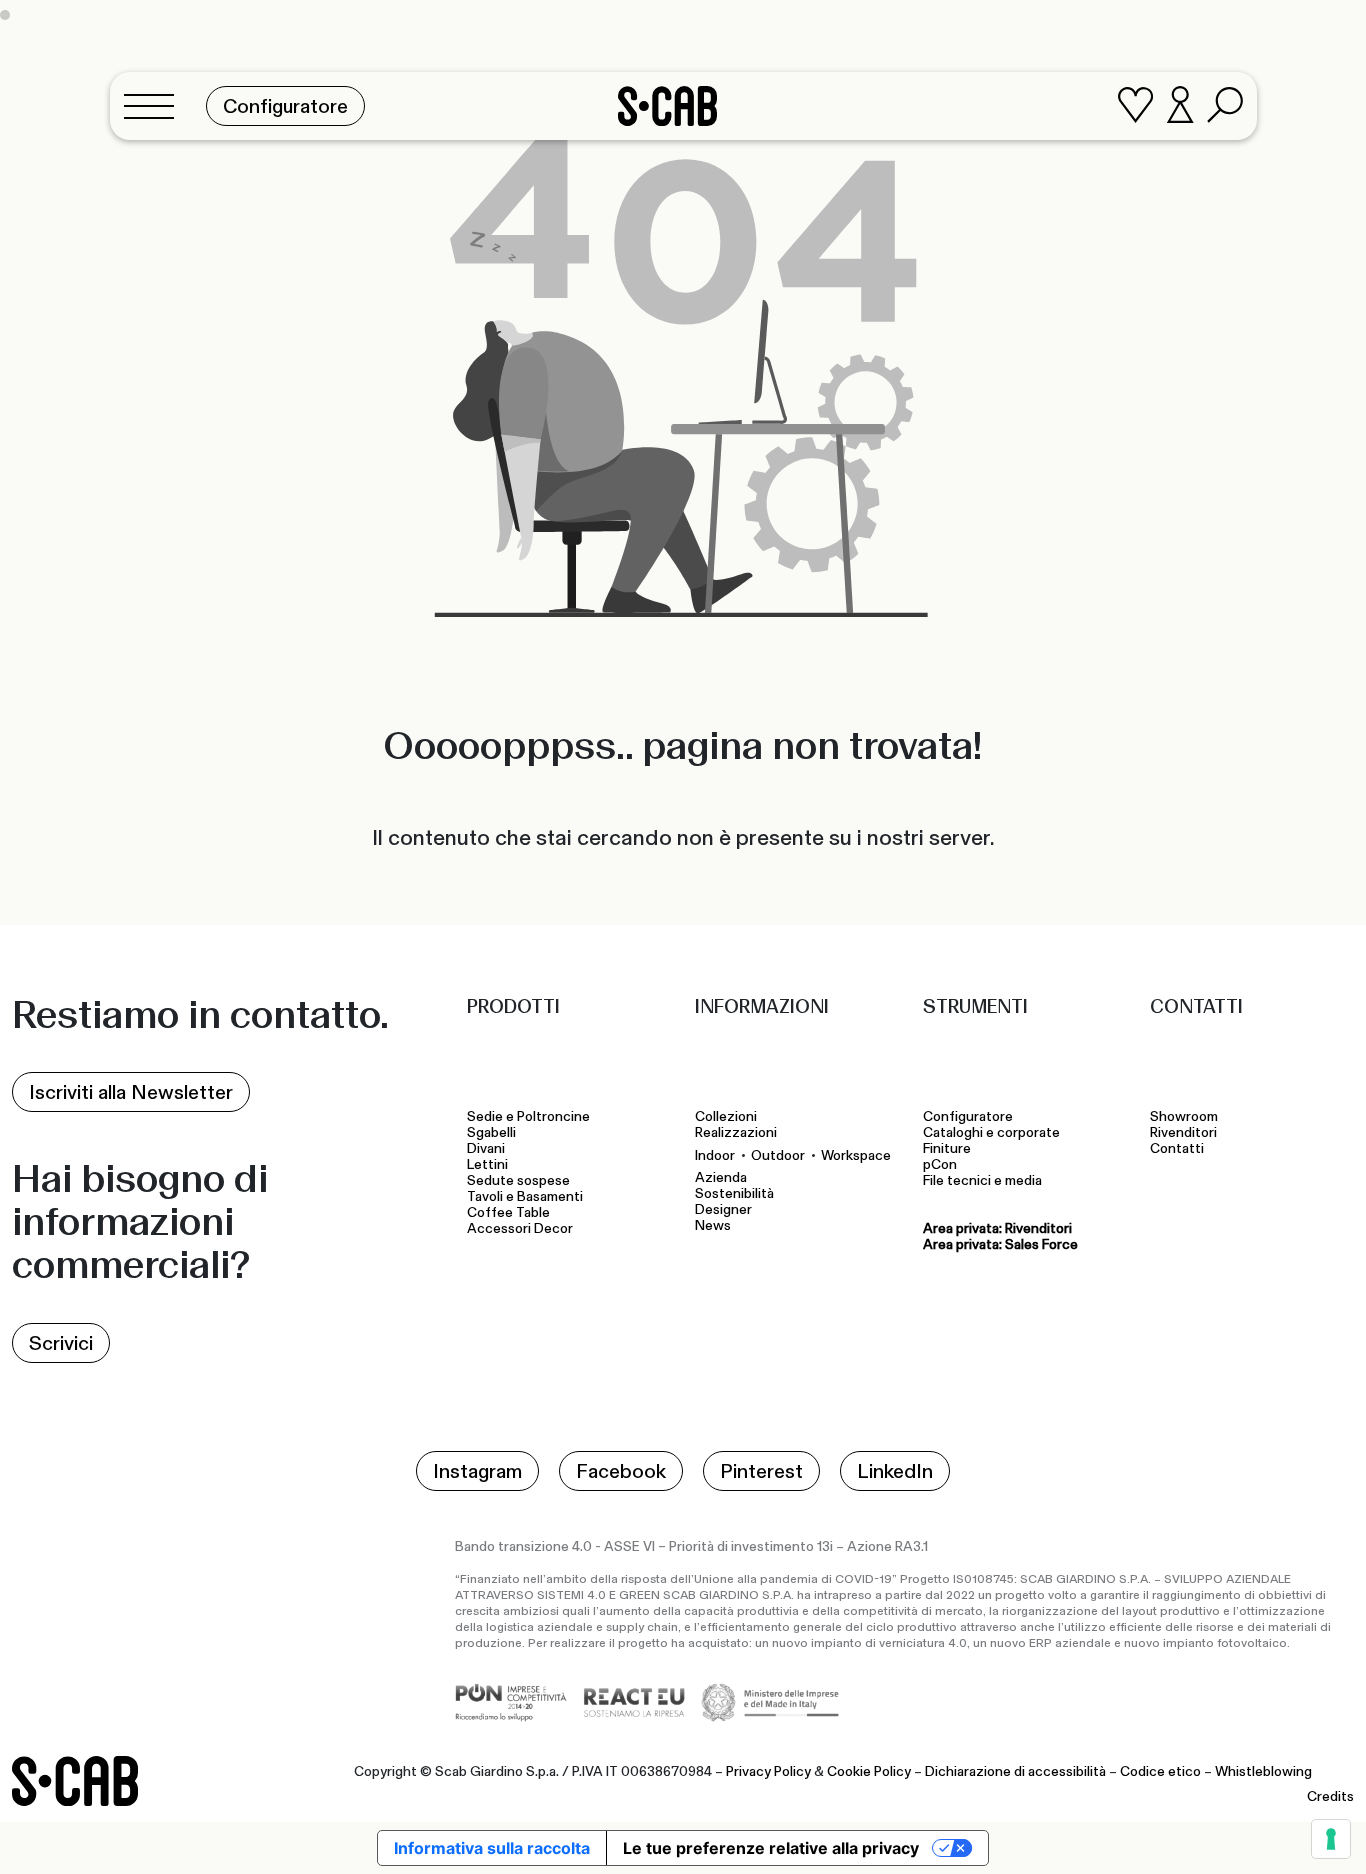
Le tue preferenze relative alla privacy (771, 1848)
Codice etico (1160, 1772)
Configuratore (968, 1117)
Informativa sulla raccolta (492, 1848)
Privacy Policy (768, 1772)
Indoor (715, 1155)
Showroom (1184, 1117)
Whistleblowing (1263, 1772)
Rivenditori (1183, 1133)
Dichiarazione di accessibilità (1015, 1772)
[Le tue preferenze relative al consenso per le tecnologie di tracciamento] (1331, 1839)
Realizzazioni (736, 1133)
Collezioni (726, 1117)
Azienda (721, 1178)
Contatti (1177, 1149)
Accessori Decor (520, 1229)
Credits (1330, 1797)
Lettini (489, 1165)
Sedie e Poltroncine (528, 1117)
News (713, 1226)
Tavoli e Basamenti (528, 1197)
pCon (940, 1165)
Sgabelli (493, 1133)
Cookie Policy (869, 1772)
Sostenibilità (734, 1194)
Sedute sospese (521, 1181)
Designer (723, 1210)
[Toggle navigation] (155, 106)
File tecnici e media (982, 1181)
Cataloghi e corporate (991, 1133)
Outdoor (778, 1155)
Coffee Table (511, 1213)
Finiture (947, 1149)
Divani (486, 1149)
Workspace (856, 1155)
